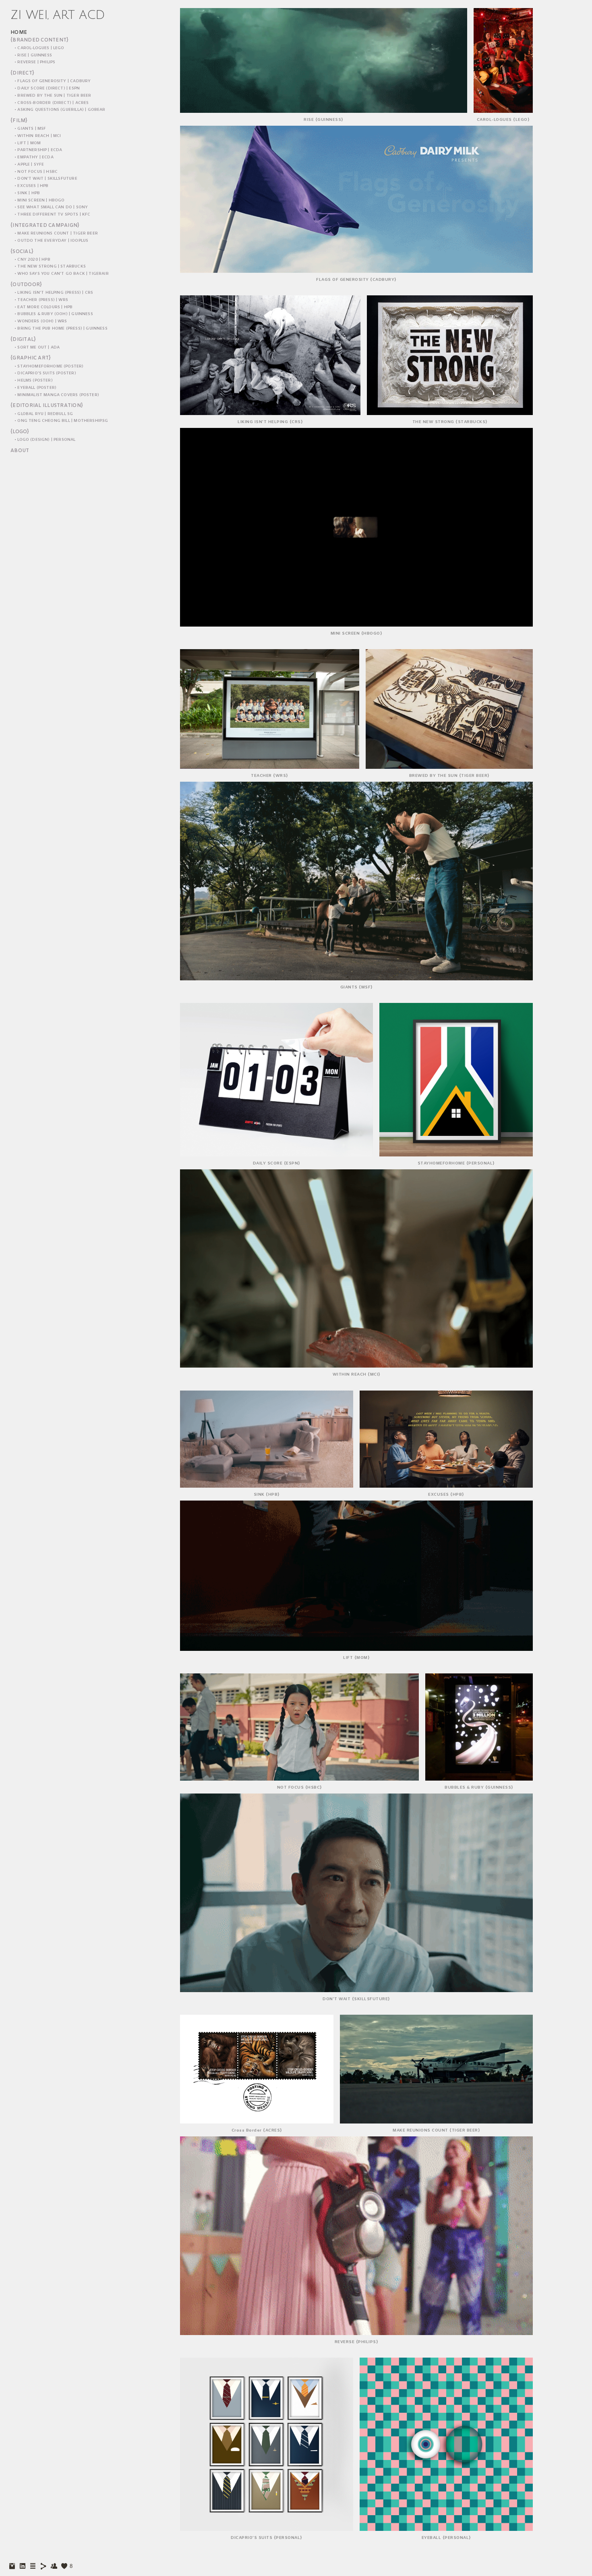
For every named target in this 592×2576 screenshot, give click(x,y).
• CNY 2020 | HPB (32, 260)
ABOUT (20, 451)
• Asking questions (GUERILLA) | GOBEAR (60, 110)
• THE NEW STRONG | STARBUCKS (50, 267)
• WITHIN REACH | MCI (38, 136)
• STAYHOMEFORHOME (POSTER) (49, 366)
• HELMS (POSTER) (34, 381)
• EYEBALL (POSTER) (35, 388)
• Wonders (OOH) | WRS (41, 321)
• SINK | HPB (27, 193)
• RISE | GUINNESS (33, 55)
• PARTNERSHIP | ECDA (38, 150)
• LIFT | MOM (28, 143)
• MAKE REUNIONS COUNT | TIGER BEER (56, 234)
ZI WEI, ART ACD (58, 15)
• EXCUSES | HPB (32, 186)
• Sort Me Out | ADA (37, 348)
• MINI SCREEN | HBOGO (40, 200)
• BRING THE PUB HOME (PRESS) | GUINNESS (61, 329)
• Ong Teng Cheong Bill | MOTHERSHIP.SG (61, 421)
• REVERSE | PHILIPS (35, 62)
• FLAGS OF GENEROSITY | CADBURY (53, 81)
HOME (19, 33)
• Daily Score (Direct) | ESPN (47, 88)
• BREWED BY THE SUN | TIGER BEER (53, 96)
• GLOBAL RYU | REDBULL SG (44, 414)
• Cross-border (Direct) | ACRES (52, 103)
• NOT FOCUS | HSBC (36, 172)
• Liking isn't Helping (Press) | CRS (54, 293)
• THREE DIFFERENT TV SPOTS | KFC (53, 215)
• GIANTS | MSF (30, 129)
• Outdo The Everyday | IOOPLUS (51, 241)
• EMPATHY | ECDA (34, 157)
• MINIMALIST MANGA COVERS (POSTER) (57, 395)
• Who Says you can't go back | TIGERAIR (62, 274)
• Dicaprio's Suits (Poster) (45, 373)
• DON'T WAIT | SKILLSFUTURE (46, 179)
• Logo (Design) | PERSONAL (45, 440)
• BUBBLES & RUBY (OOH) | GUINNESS (54, 314)
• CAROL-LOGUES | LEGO (39, 48)
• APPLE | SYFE (29, 165)
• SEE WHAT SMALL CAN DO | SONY (51, 207)
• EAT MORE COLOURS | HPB (43, 307)
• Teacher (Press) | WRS (41, 300)
